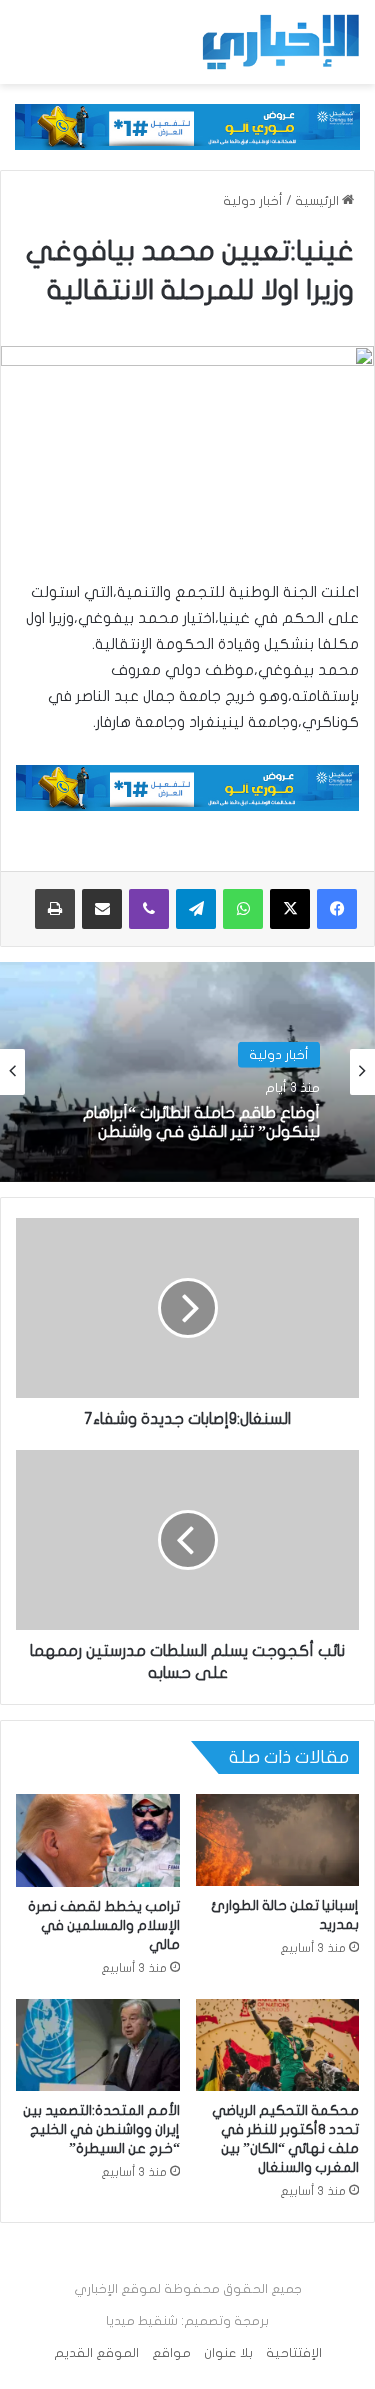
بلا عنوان (228, 2353)
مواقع (171, 2353)
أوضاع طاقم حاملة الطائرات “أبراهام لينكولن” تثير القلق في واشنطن (201, 1122)
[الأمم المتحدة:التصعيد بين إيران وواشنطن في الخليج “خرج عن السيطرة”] (98, 2045)
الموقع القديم (96, 2353)
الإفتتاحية (294, 2353)
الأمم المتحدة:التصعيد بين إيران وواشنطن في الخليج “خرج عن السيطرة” (101, 2129)
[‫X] (290, 909)
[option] (187, 1072)
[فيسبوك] (337, 909)
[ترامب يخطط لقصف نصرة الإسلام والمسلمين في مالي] (98, 1840)
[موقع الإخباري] (280, 42)
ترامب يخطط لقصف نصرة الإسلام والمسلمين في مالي (104, 1925)
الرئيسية (318, 201)
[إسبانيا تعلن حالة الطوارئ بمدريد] (278, 1840)
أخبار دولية (253, 201)
